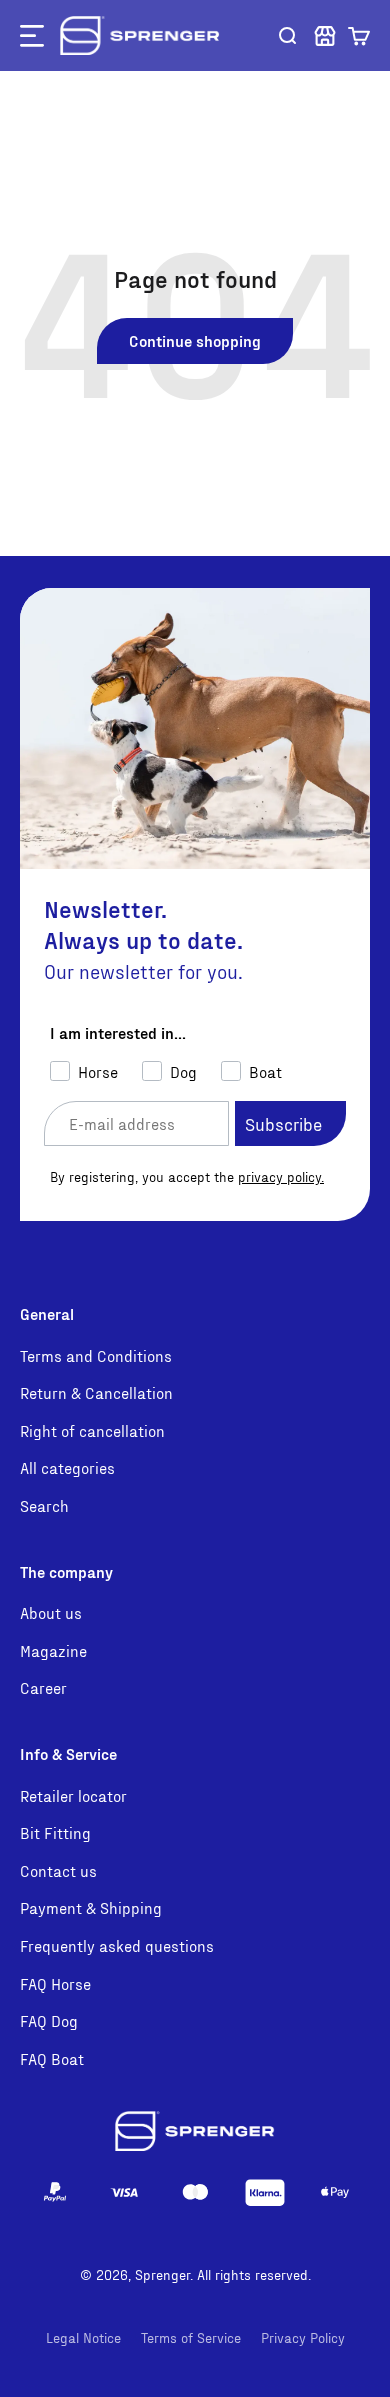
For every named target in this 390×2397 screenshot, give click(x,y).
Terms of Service (191, 2337)
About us (51, 1612)
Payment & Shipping (91, 1907)
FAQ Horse (55, 1983)
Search (44, 1505)
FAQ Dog (49, 2020)
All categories (67, 1467)
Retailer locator (73, 1795)
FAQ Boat (52, 2058)
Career (43, 1687)
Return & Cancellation (96, 1392)
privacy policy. (281, 1176)
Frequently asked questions (117, 1945)
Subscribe (283, 1123)
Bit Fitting (55, 1832)
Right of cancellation (92, 1430)
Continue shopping (195, 340)
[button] (359, 36)
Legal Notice (83, 2337)
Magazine (53, 1650)
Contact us (58, 1870)
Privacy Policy (303, 2337)
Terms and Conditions (96, 1355)
